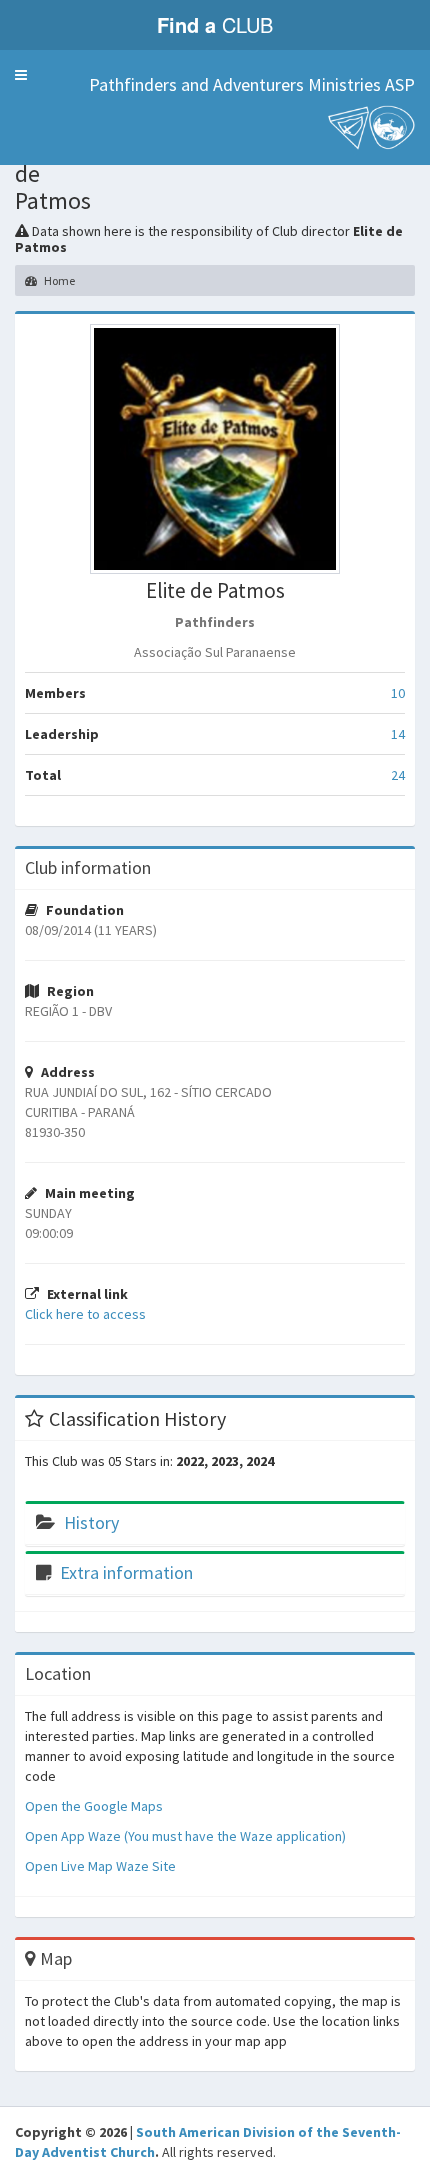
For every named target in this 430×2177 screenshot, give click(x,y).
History (91, 1522)
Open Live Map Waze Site (100, 1866)
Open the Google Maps (94, 1806)
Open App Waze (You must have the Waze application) (185, 1836)
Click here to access (85, 1314)
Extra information (126, 1572)
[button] (21, 75)
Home (58, 280)
